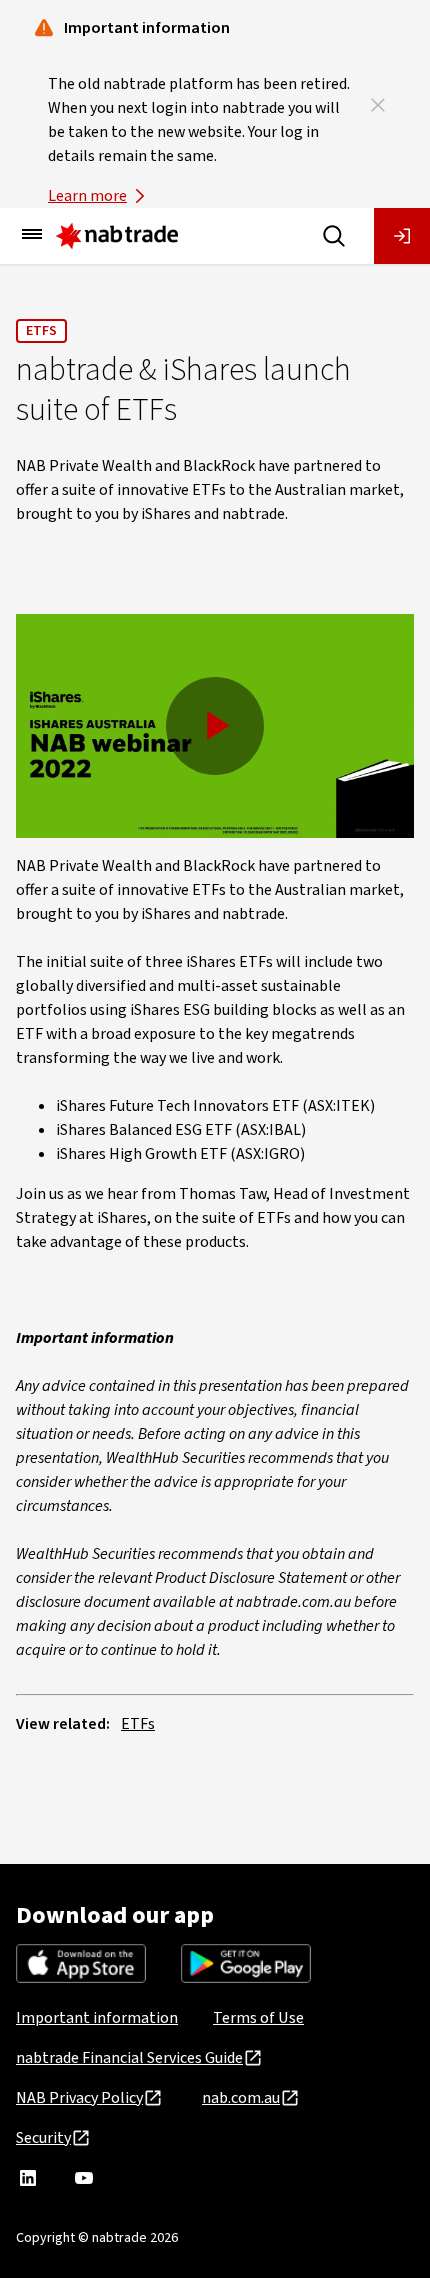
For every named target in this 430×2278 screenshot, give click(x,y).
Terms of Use (258, 2018)
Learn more (87, 196)
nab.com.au (241, 2098)
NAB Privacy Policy (79, 2098)
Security (43, 2138)
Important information (97, 2018)
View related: (63, 1724)
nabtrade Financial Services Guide (129, 2058)
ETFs (41, 331)
